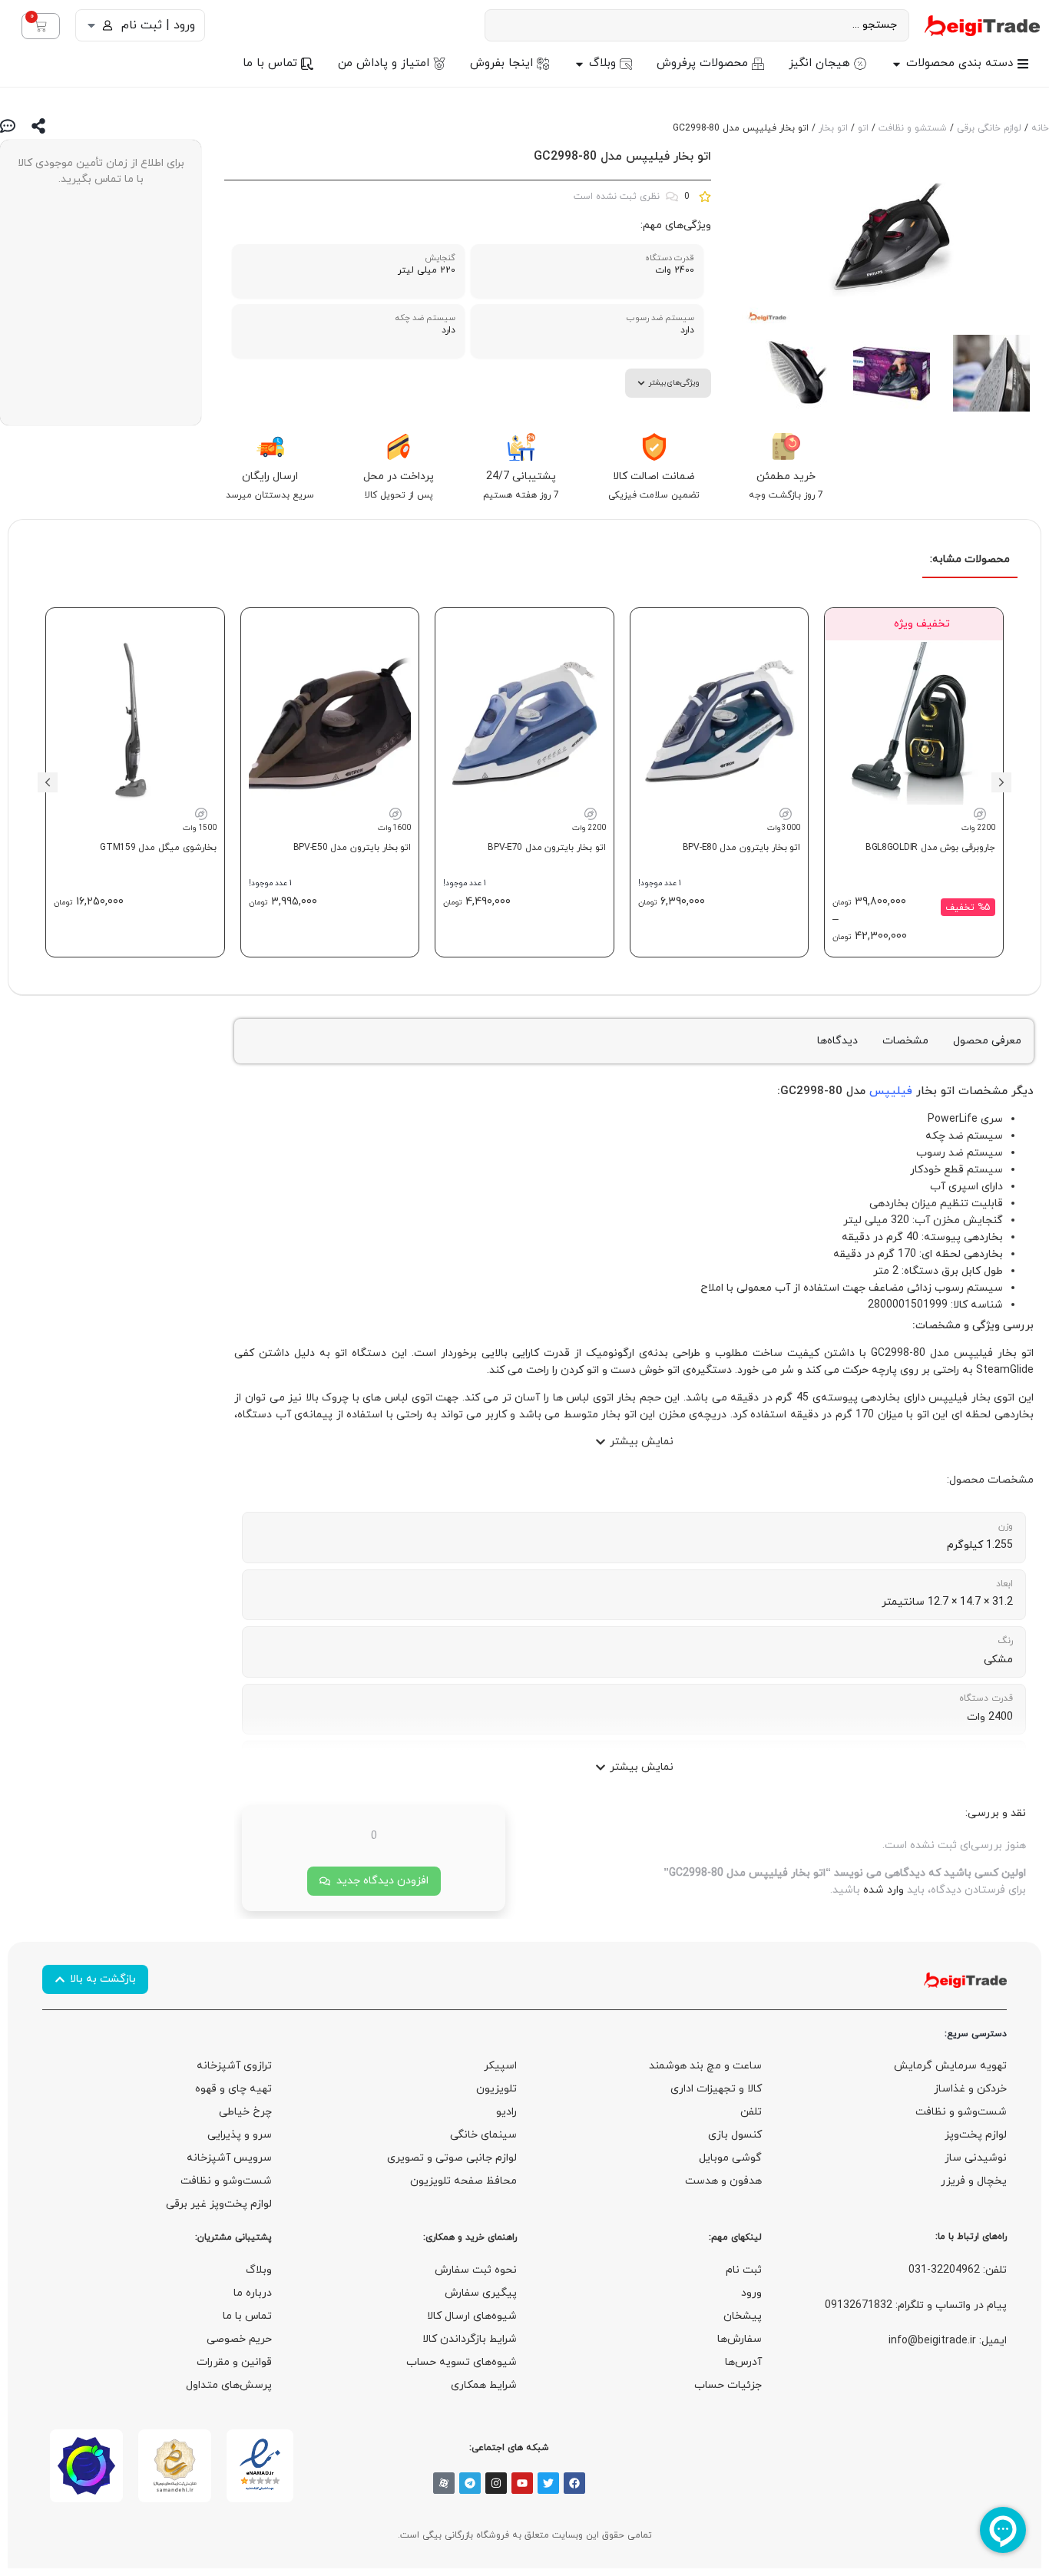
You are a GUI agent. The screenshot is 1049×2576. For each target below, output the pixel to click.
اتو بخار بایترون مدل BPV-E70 (547, 848)
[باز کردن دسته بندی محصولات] (897, 64)
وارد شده (884, 1890)
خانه (1040, 128)
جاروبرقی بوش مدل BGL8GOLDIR (930, 848)
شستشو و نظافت (913, 128)
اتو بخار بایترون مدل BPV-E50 (352, 848)
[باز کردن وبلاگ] (579, 64)
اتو (863, 128)
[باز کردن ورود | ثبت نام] (91, 25)
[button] (1001, 782)
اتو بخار (833, 128)
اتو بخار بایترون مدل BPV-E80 (742, 848)
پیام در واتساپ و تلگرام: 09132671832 (916, 2305)
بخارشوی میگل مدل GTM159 (158, 848)
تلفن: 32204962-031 (958, 2270)
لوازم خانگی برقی (989, 128)
